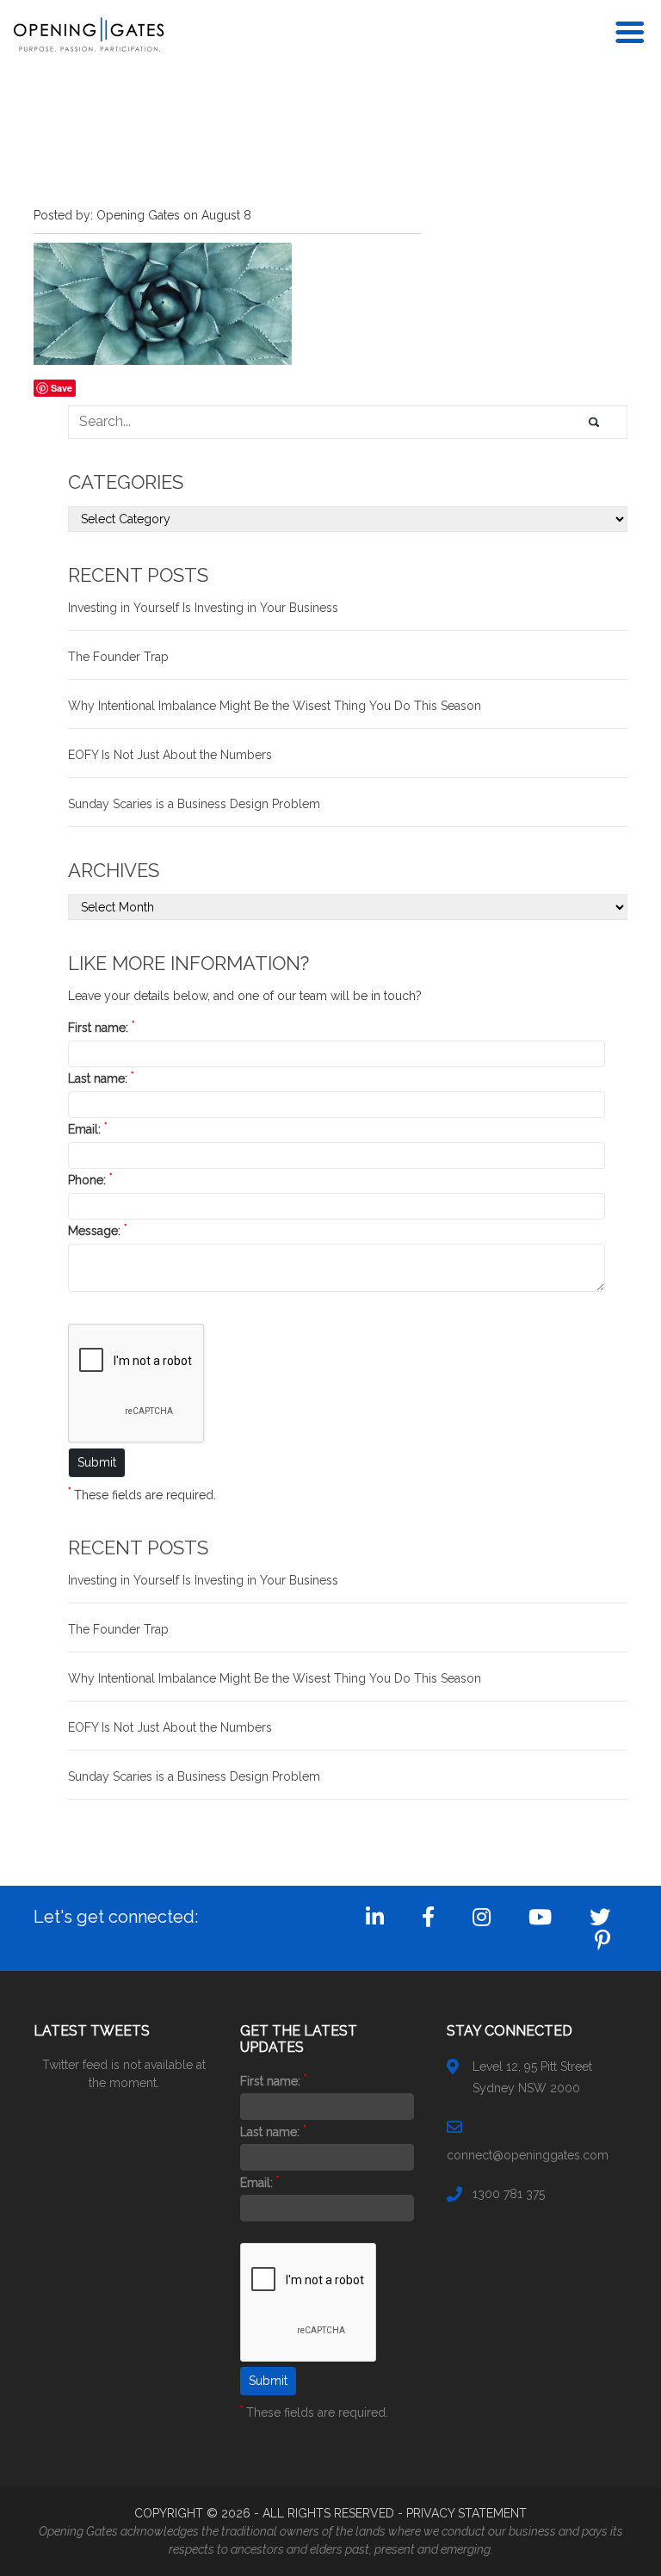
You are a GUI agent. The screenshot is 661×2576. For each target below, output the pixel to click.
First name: (101, 1028)
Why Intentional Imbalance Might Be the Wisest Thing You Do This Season (275, 706)
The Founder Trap (118, 657)
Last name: (101, 1078)
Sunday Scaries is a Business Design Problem (194, 804)
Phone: (90, 1180)
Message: (97, 1231)
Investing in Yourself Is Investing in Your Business (203, 608)
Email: (87, 1129)
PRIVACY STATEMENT (466, 2513)
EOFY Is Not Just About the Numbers (170, 755)
